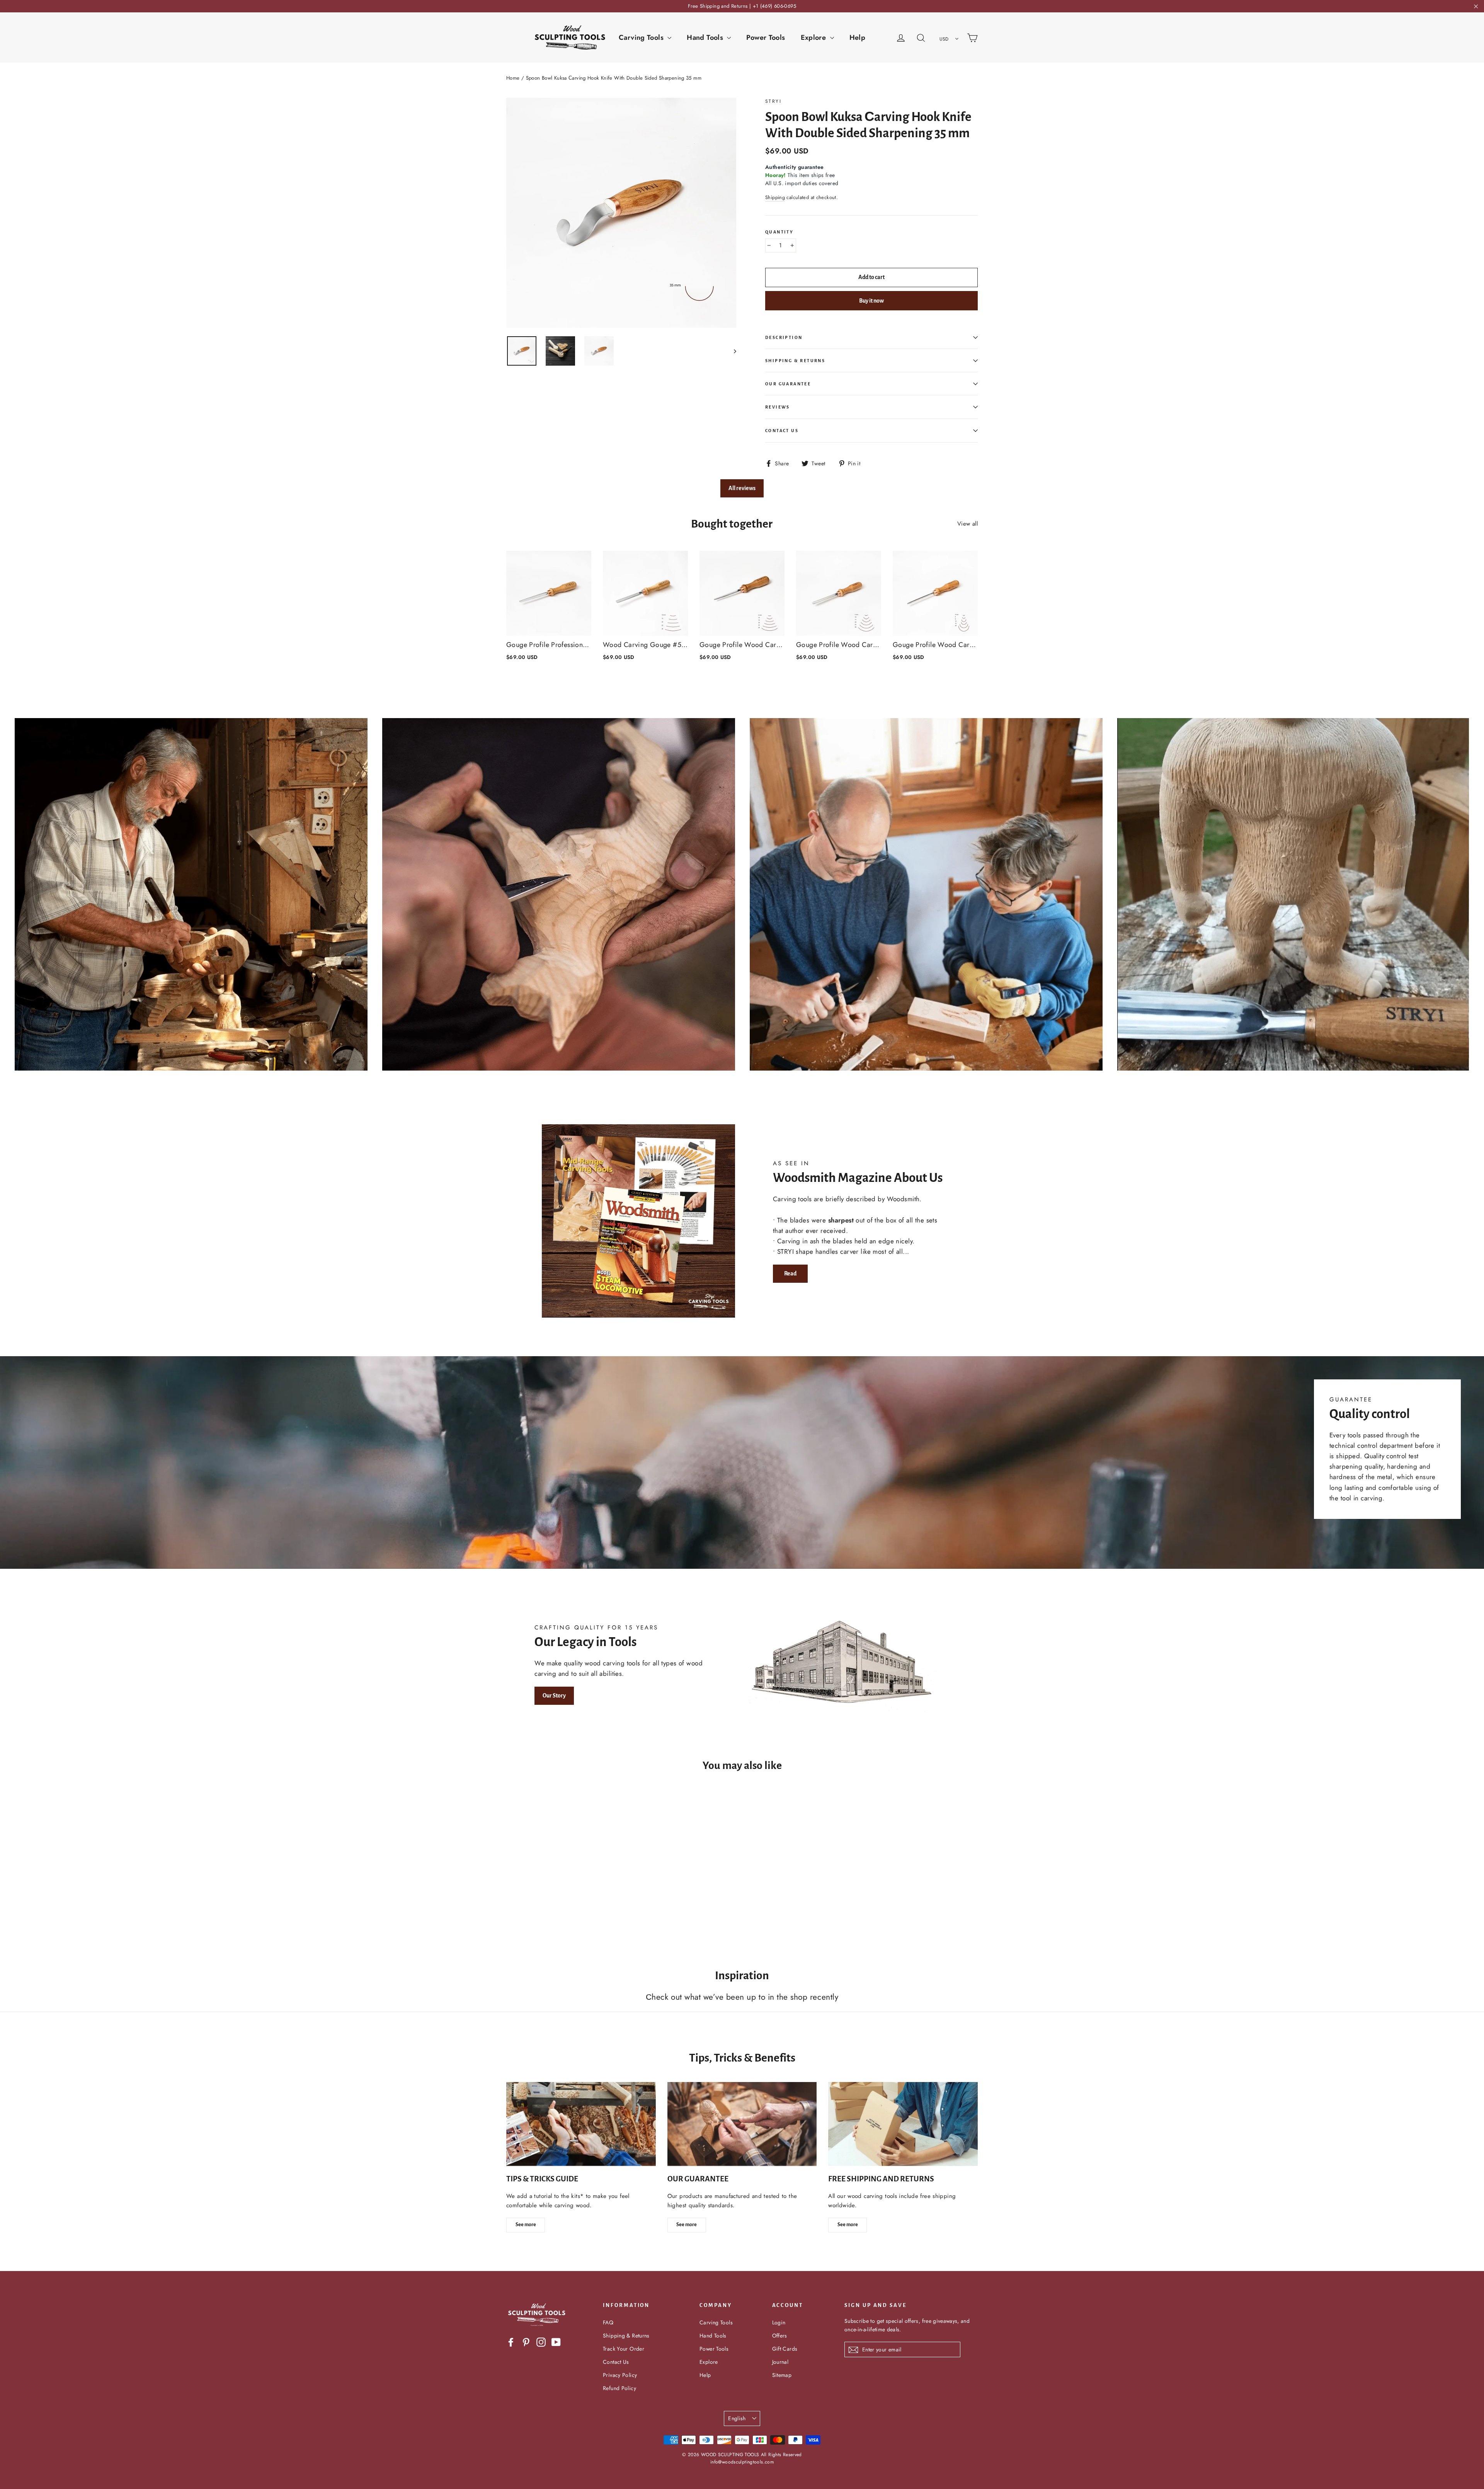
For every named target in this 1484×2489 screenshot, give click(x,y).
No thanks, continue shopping (742, 1320)
